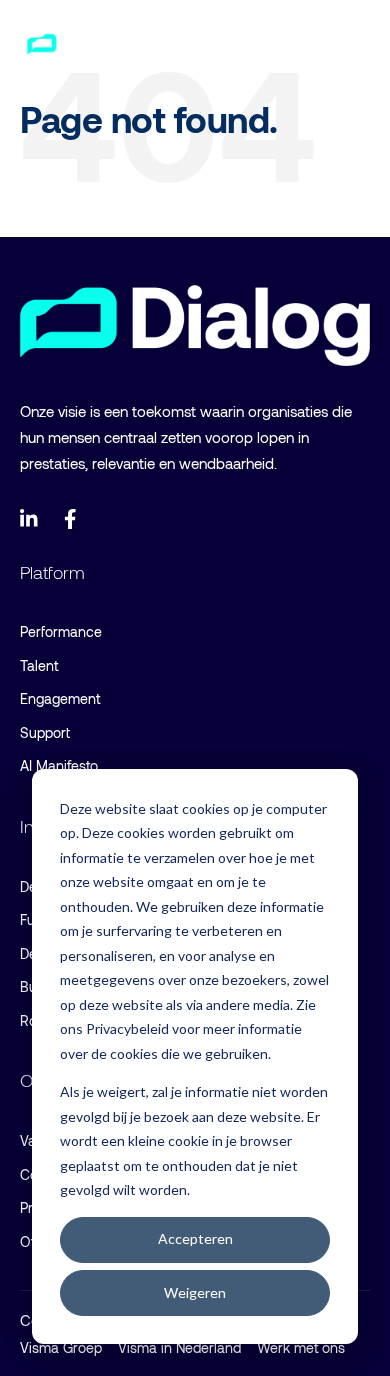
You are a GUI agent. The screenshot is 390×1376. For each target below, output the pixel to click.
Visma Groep (61, 1347)
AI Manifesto (59, 765)
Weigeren (195, 1292)
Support (45, 732)
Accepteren (195, 1238)
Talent (39, 665)
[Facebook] (74, 519)
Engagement (60, 698)
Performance (61, 631)
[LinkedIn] (30, 519)
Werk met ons (301, 1347)
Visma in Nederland (179, 1347)
